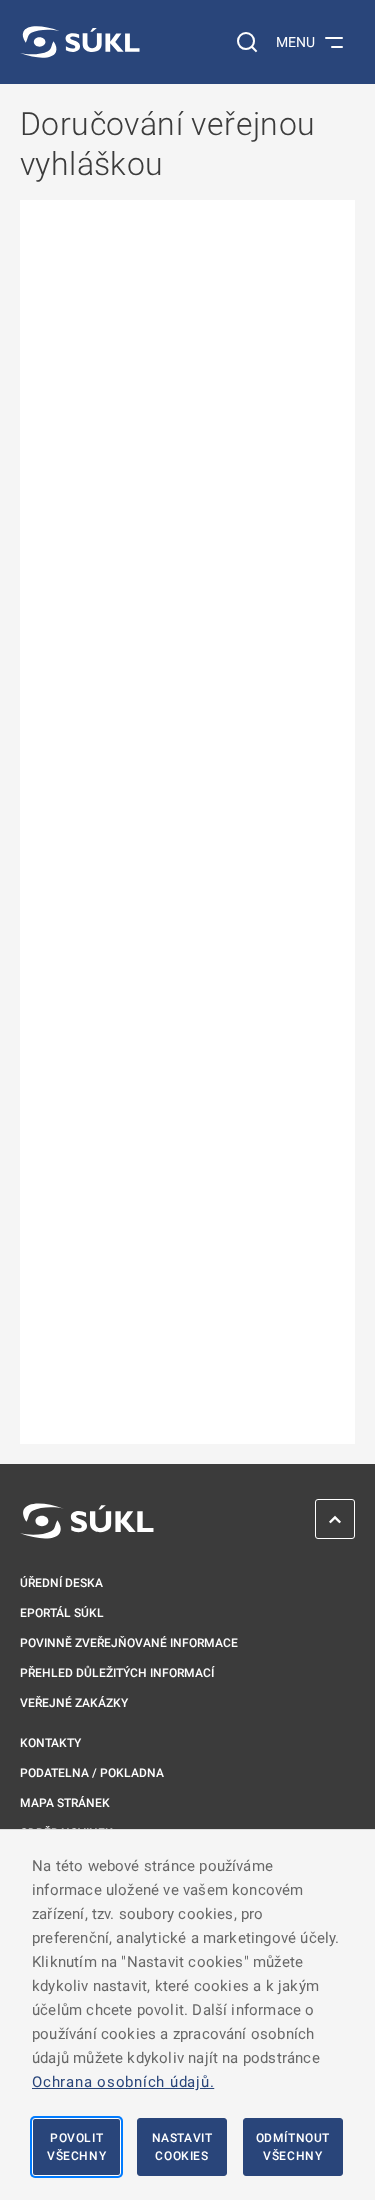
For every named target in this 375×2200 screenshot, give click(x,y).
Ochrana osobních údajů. (123, 2082)
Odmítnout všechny (293, 2147)
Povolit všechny (76, 2147)
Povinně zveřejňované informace (129, 1643)
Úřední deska (61, 1583)
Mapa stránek (65, 1803)
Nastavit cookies (182, 2147)
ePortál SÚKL (62, 1613)
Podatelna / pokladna (92, 1773)
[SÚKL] (80, 42)
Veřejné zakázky (74, 1703)
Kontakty (50, 1743)
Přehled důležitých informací (117, 1673)
